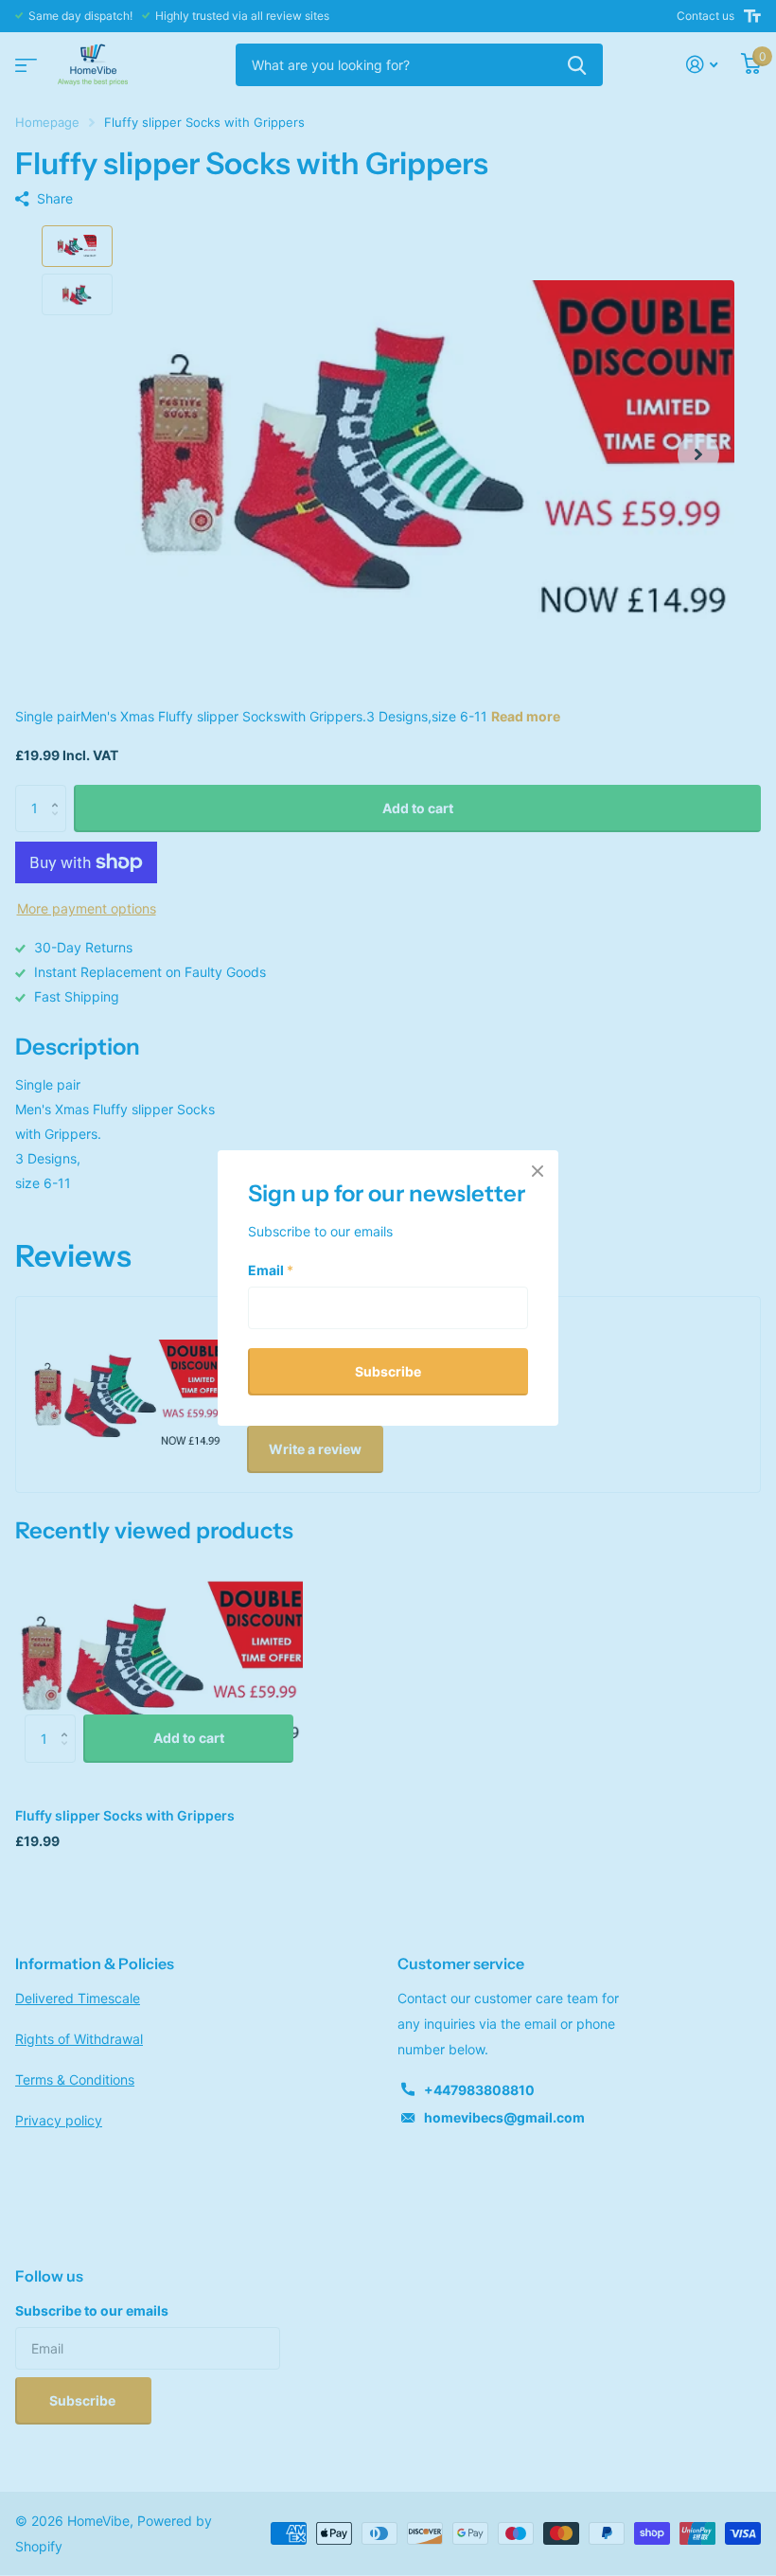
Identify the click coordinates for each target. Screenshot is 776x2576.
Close (538, 1171)
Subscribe (388, 1370)
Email (271, 1269)
